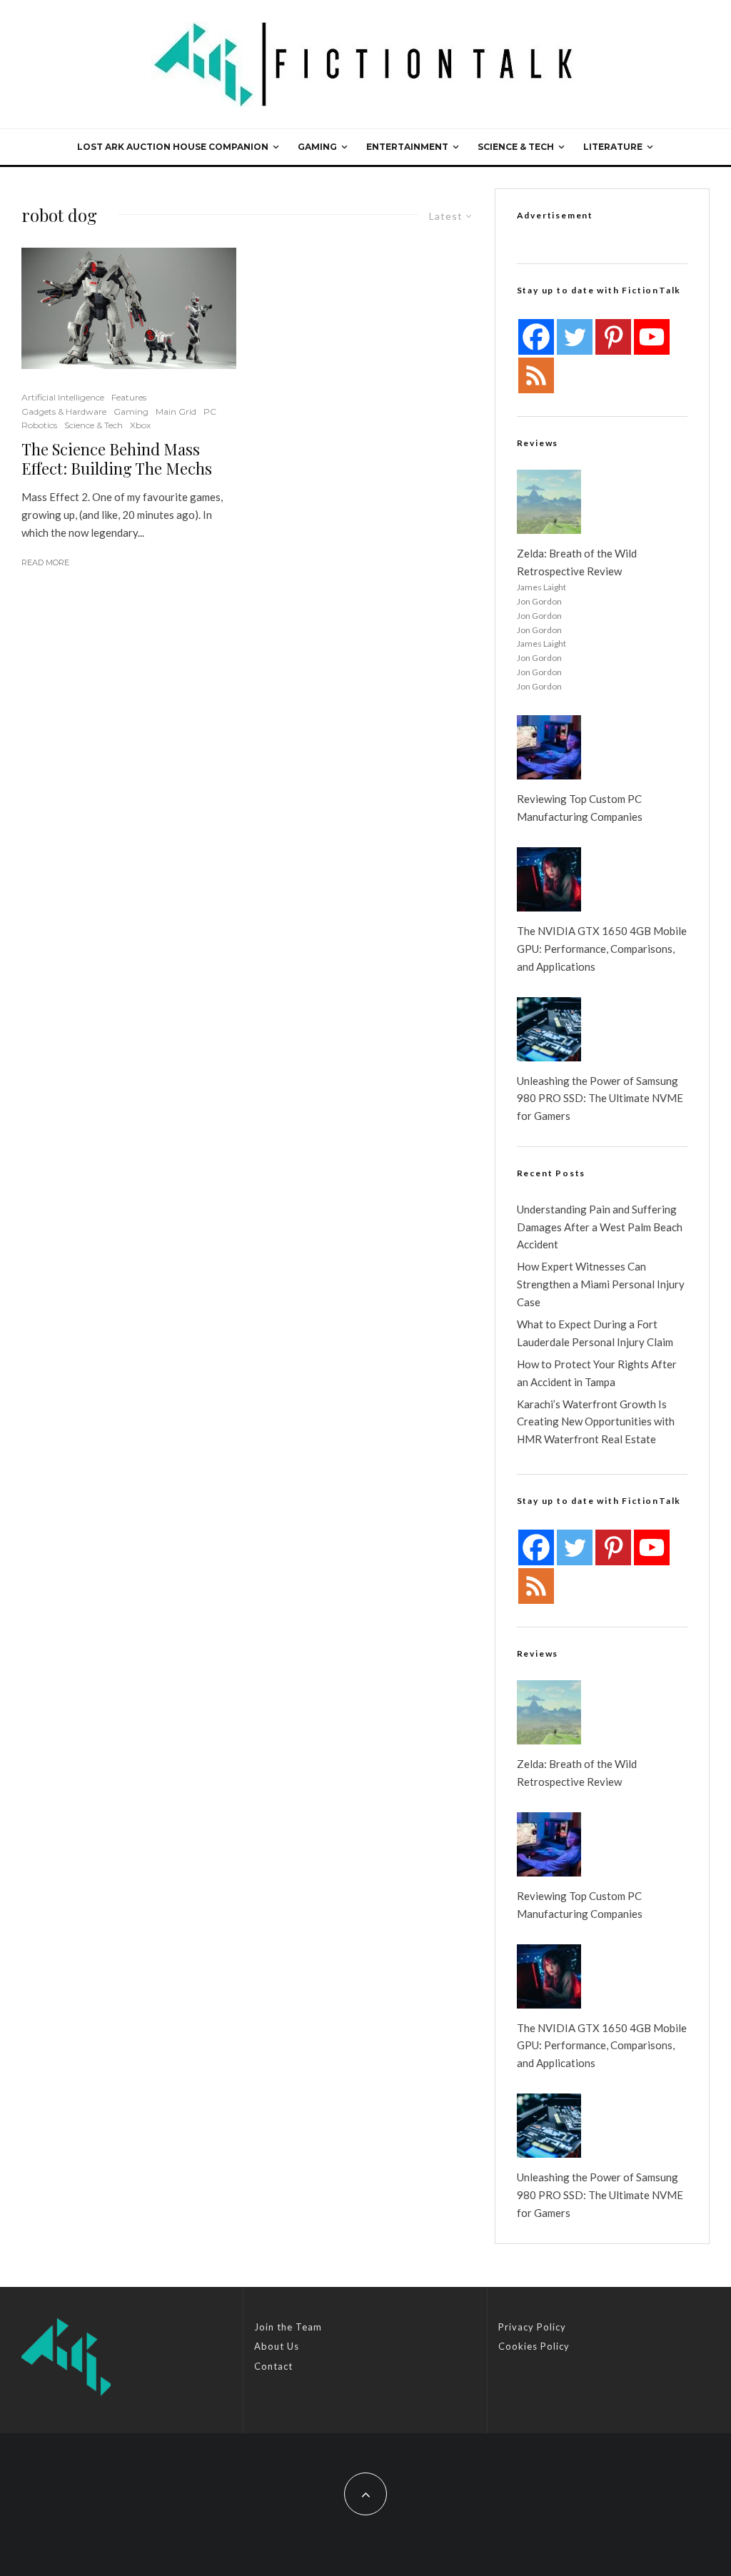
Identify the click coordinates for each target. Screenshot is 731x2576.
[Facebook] (536, 337)
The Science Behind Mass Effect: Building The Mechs (117, 459)
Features (129, 397)
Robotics (39, 425)
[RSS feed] (536, 375)
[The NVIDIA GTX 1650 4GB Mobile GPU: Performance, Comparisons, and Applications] (549, 879)
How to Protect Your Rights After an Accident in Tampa (597, 1373)
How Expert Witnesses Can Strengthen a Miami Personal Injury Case (601, 1284)
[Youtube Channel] (652, 337)
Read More (45, 562)
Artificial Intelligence (63, 397)
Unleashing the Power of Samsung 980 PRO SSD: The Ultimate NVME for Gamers (600, 1098)
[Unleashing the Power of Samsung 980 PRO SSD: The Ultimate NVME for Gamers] (549, 1029)
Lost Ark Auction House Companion (173, 147)
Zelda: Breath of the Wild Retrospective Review (577, 562)
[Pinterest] (613, 337)
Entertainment (407, 147)
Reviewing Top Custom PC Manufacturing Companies (580, 808)
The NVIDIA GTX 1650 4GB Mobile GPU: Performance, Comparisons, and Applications (602, 949)
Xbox (140, 425)
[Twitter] (575, 337)
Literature (613, 147)
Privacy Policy (532, 2327)
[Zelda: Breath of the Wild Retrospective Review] (549, 502)
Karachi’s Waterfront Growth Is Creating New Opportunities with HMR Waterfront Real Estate (596, 1422)
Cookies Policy (534, 2346)
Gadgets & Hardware (64, 411)
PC (210, 411)
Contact (273, 2366)
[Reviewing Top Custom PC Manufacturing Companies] (549, 747)
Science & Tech (516, 147)
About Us (277, 2346)
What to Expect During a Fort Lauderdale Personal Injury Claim (595, 1333)
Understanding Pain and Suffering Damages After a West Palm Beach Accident (600, 1227)
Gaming (317, 147)
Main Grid (176, 411)
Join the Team (288, 2327)
